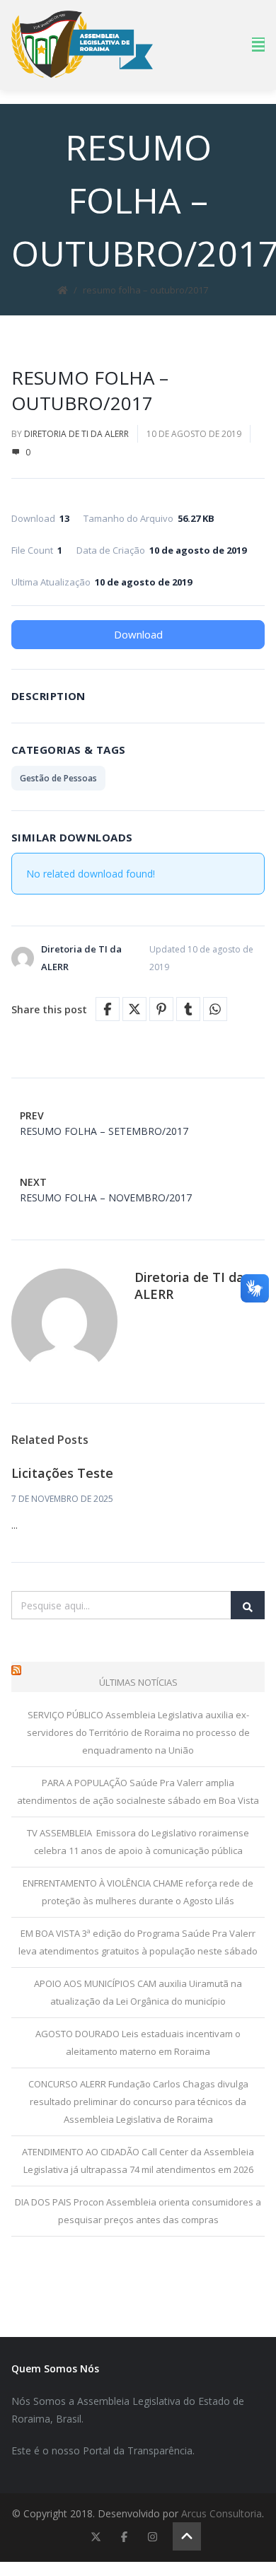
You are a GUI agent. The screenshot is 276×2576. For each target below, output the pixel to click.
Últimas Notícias (138, 1682)
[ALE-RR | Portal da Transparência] (82, 44)
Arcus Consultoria (222, 2513)
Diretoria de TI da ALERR (76, 434)
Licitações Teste (62, 1473)
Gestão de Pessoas (58, 778)
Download (138, 634)
